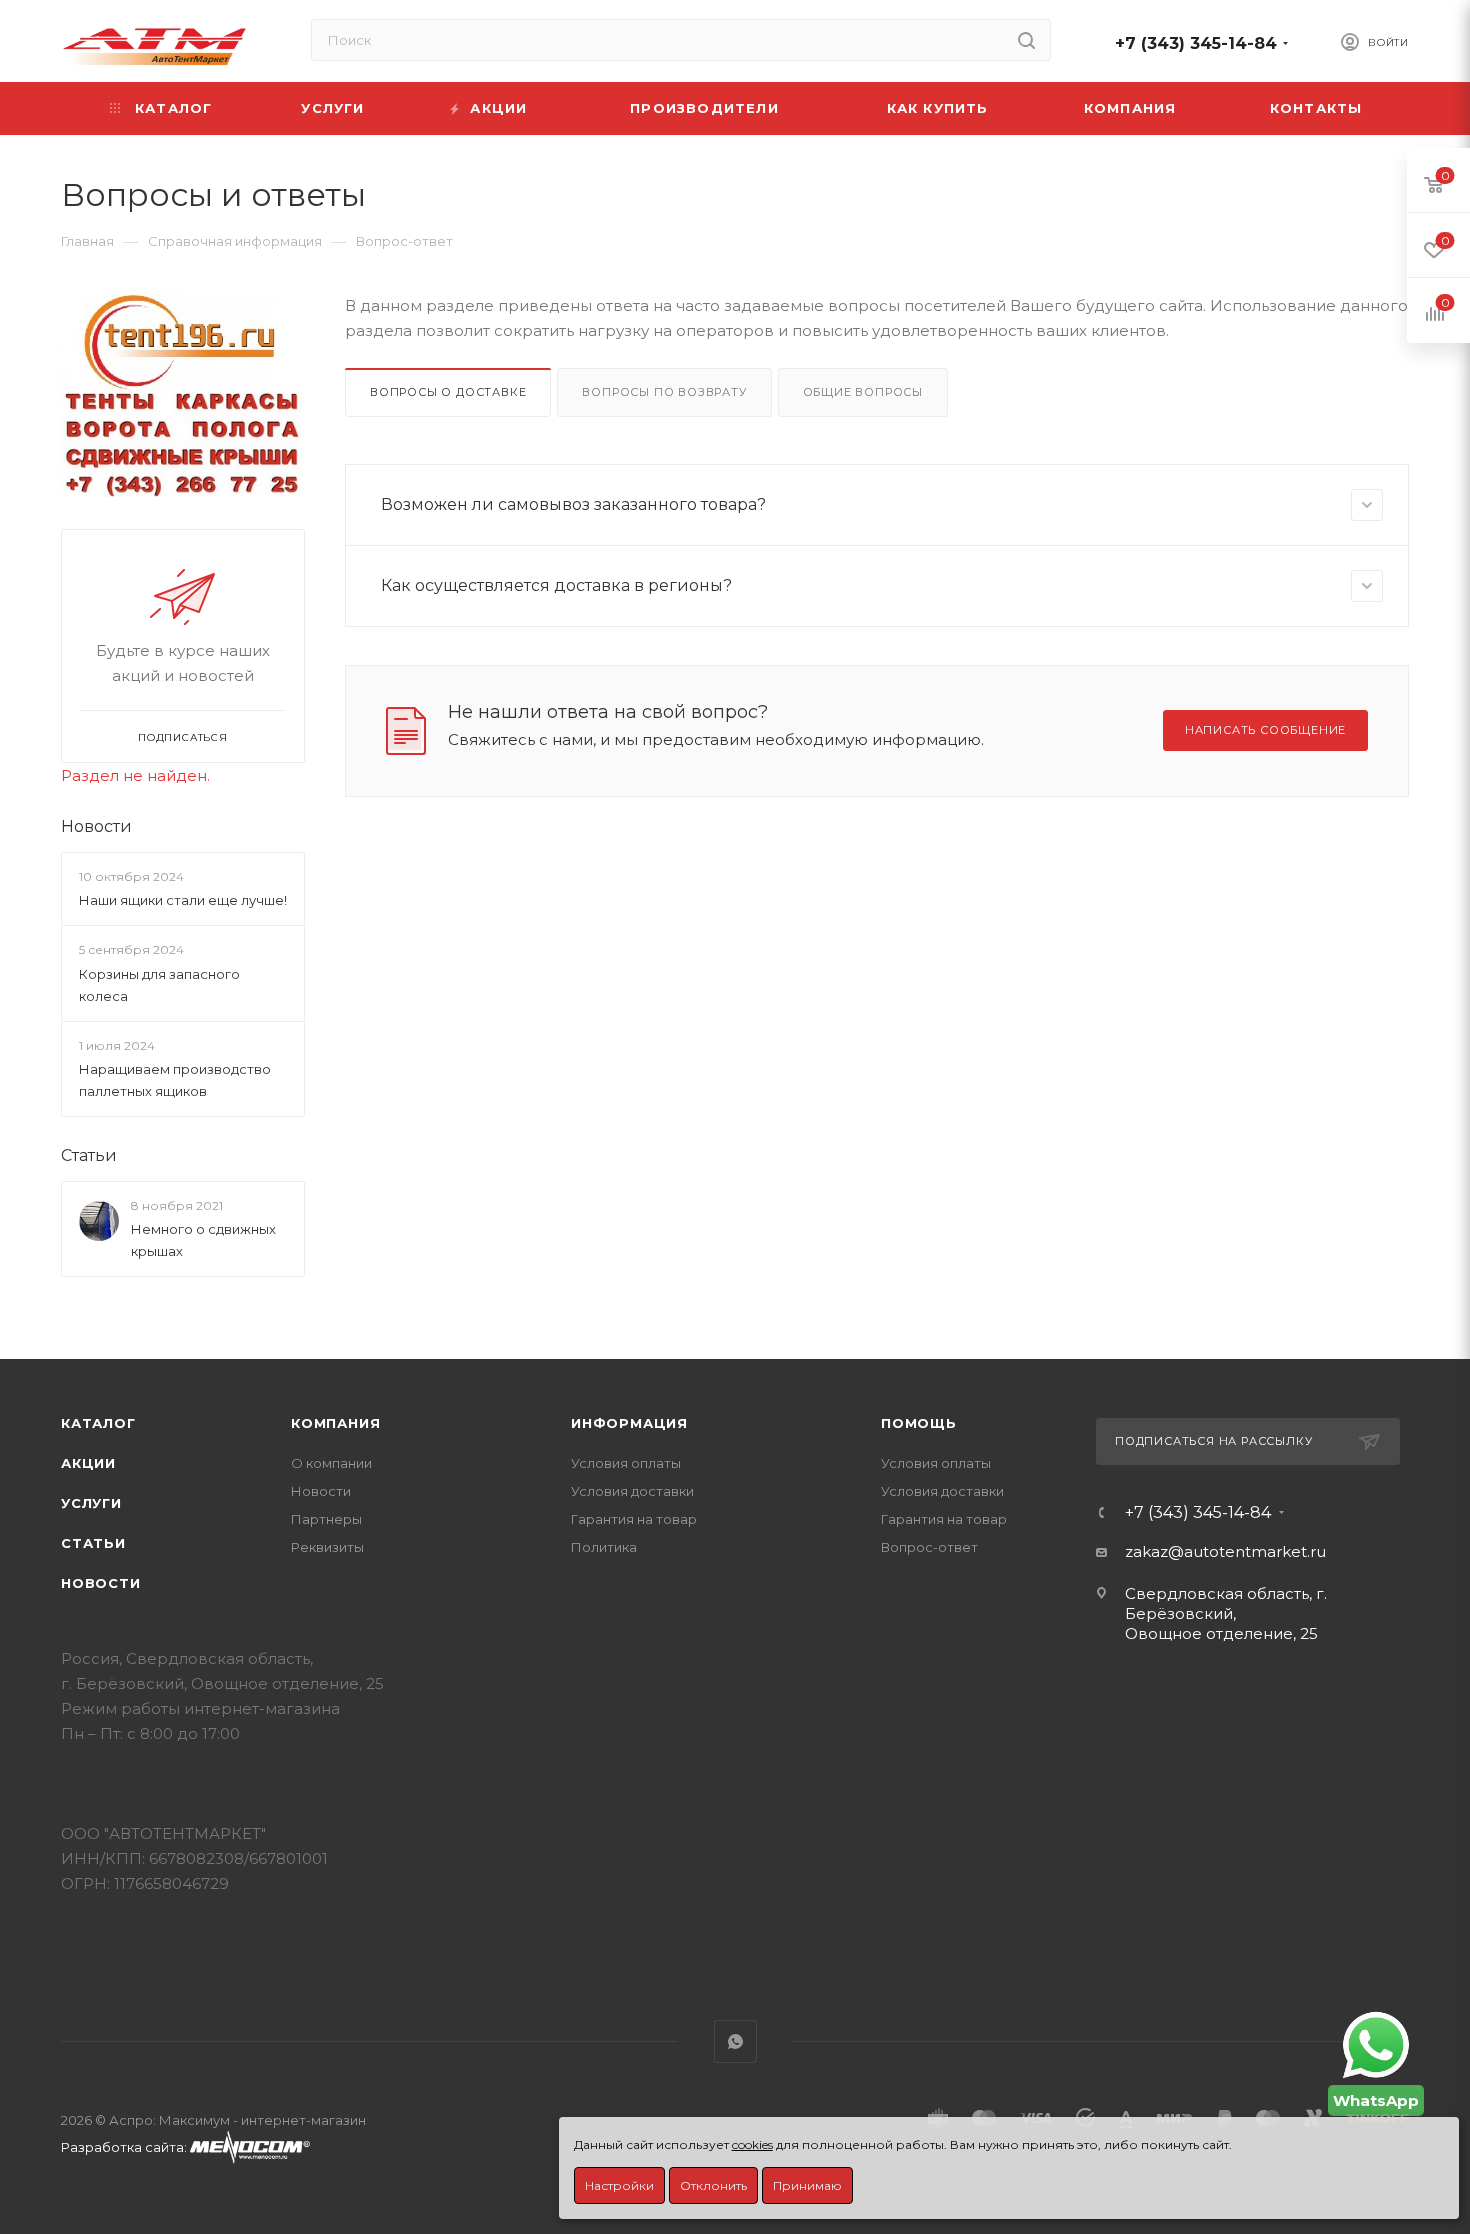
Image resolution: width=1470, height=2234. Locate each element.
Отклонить (713, 2185)
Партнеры (326, 1519)
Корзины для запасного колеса (159, 985)
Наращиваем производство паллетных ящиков (175, 1080)
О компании (331, 1463)
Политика (604, 1547)
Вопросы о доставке (448, 392)
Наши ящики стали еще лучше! (183, 900)
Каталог (98, 1423)
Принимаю (807, 2185)
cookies (752, 2144)
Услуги (91, 1503)
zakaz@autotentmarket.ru (1225, 1551)
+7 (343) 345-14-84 (1196, 43)
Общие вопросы (863, 392)
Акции (88, 1463)
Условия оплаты (626, 1463)
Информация (629, 1423)
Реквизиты (327, 1547)
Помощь (919, 1423)
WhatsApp (735, 2041)
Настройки (619, 2185)
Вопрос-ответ (929, 1547)
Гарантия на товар (634, 1519)
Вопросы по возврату (664, 392)
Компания (335, 1423)
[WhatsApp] (1376, 2045)
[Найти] (1026, 40)
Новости (96, 826)
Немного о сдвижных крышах (203, 1240)
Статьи (89, 1155)
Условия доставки (632, 1491)
